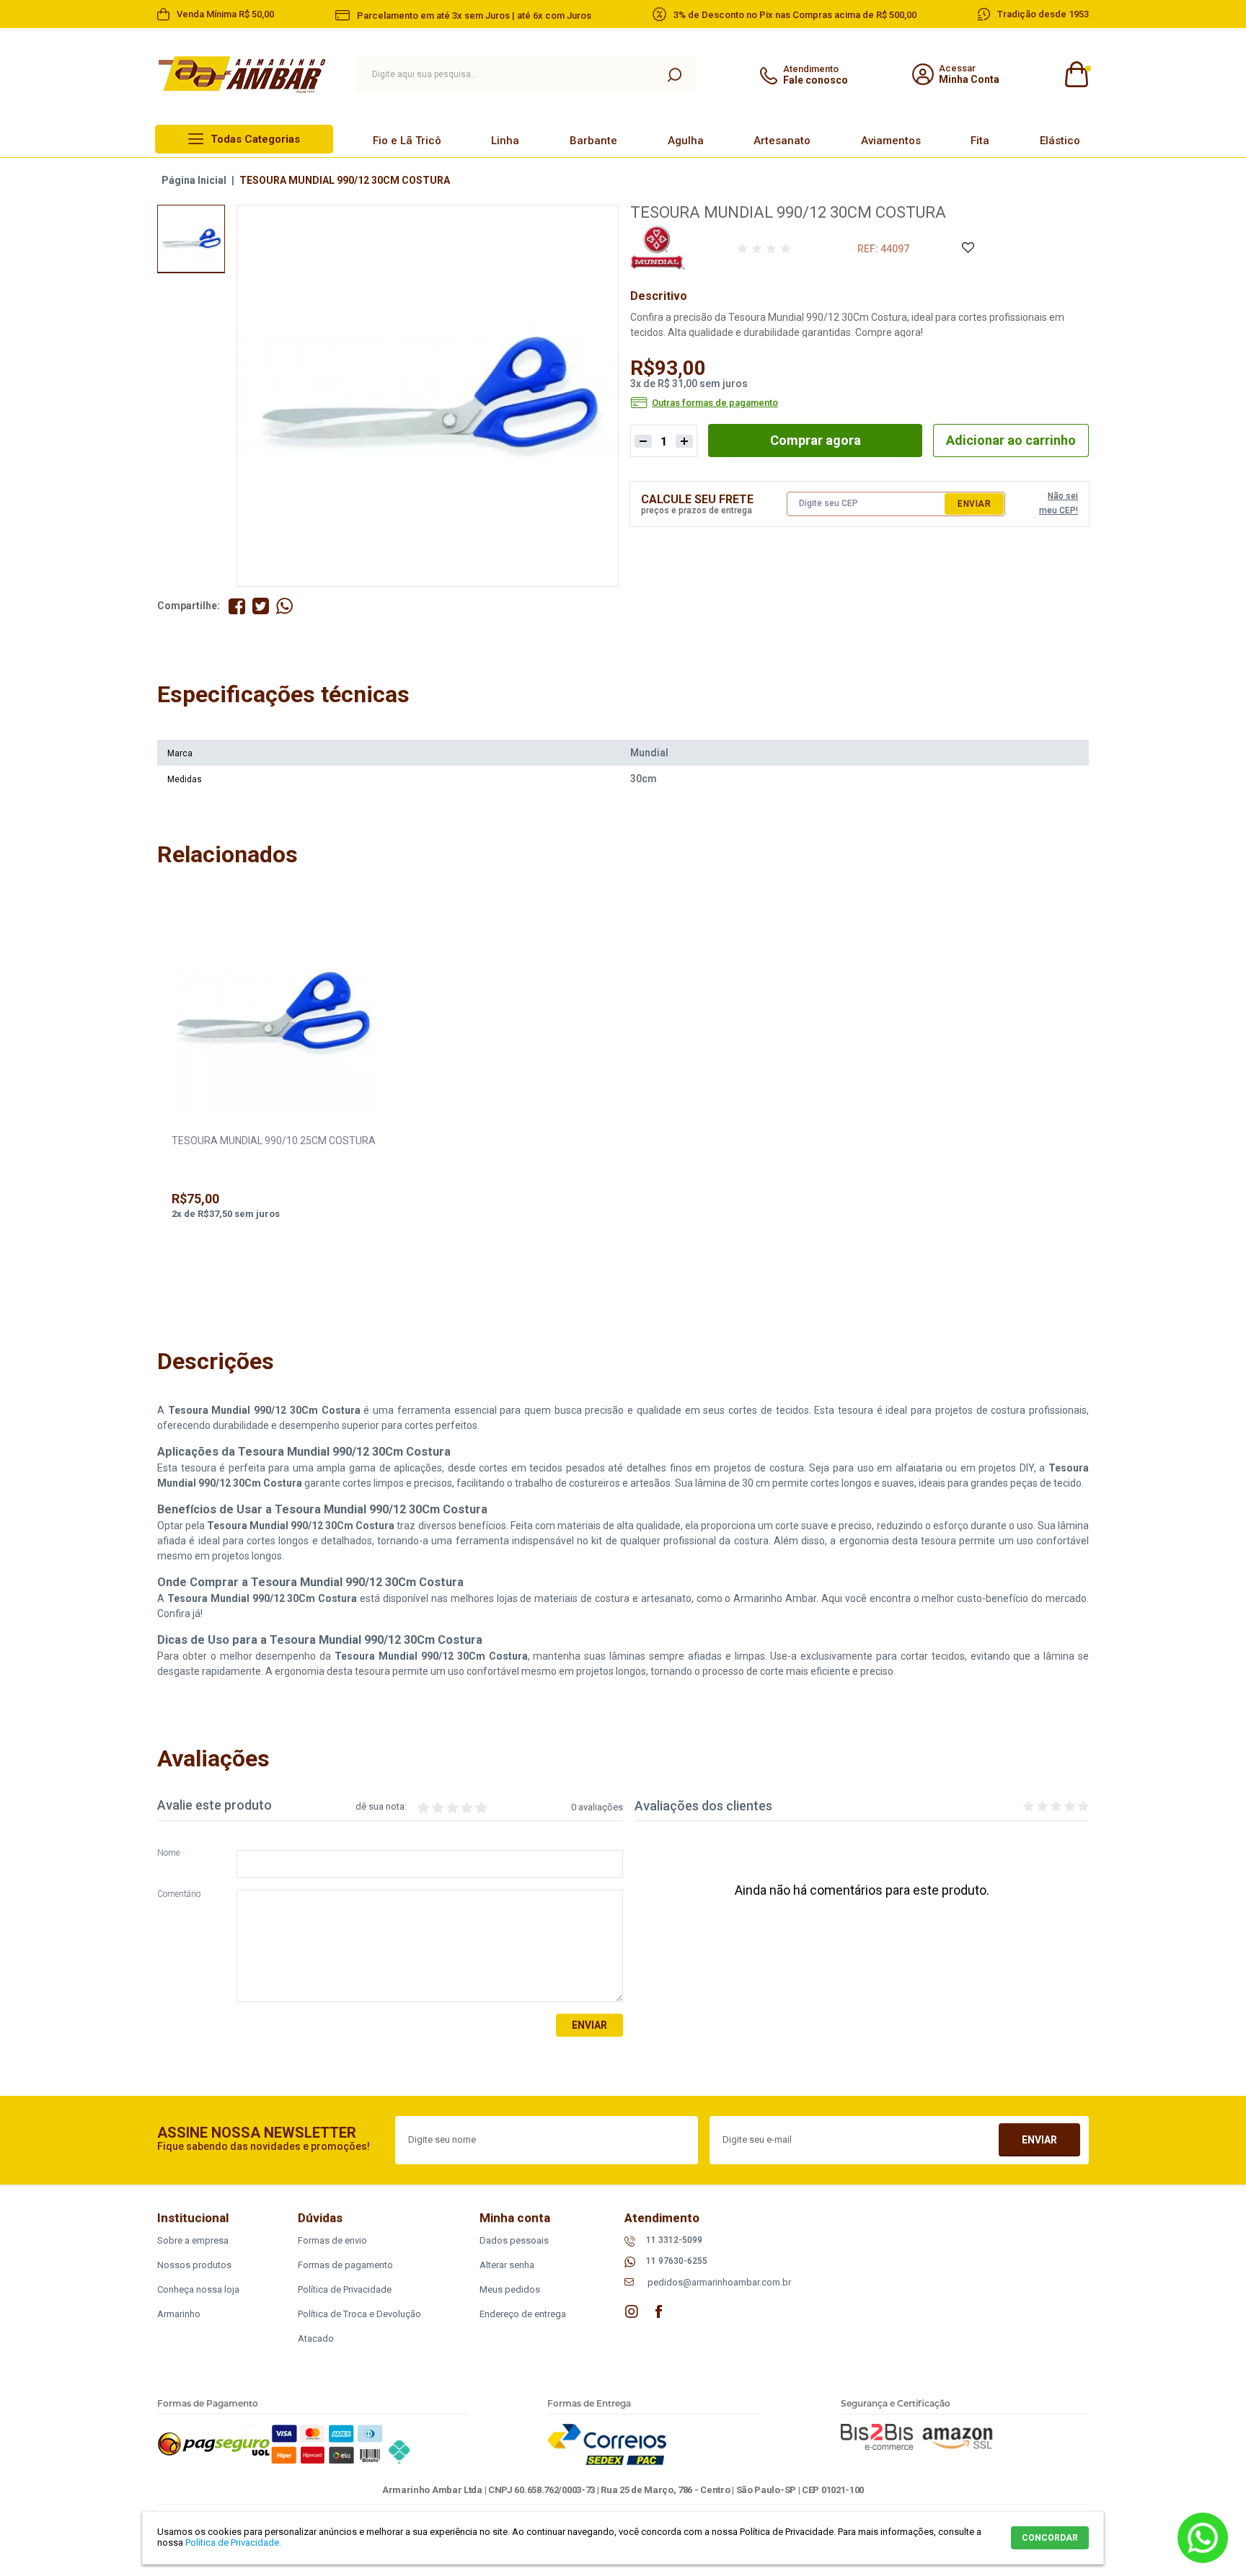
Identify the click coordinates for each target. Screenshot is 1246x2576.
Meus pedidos (510, 2289)
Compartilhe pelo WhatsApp (284, 606)
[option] (191, 239)
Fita (980, 141)
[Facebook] (659, 2311)
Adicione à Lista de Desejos (967, 248)
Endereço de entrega (523, 2314)
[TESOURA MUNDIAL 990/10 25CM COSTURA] (274, 1016)
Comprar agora (816, 440)
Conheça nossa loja (198, 2289)
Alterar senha (507, 2265)
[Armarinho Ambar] (242, 75)
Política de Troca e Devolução (359, 2314)
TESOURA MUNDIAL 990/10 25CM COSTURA (274, 1141)
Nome (168, 1853)
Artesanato (782, 141)
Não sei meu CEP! (1059, 503)
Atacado (316, 2338)
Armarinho (179, 2314)
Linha (505, 141)
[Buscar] (674, 74)
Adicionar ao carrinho (1011, 440)
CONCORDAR (1050, 2538)
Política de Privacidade (345, 2289)
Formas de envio (332, 2240)
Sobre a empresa (193, 2240)
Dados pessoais (514, 2240)
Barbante (593, 141)
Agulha (686, 141)
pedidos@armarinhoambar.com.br (719, 2282)
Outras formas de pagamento (715, 403)
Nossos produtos (194, 2265)
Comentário (179, 1894)
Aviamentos (891, 141)
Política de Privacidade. (233, 2542)
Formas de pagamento (345, 2265)
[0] (1075, 75)
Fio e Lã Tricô (407, 141)
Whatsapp (1203, 2538)
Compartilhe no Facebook (237, 606)
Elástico (1060, 141)
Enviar (974, 504)
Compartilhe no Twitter (261, 606)
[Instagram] (632, 2311)
